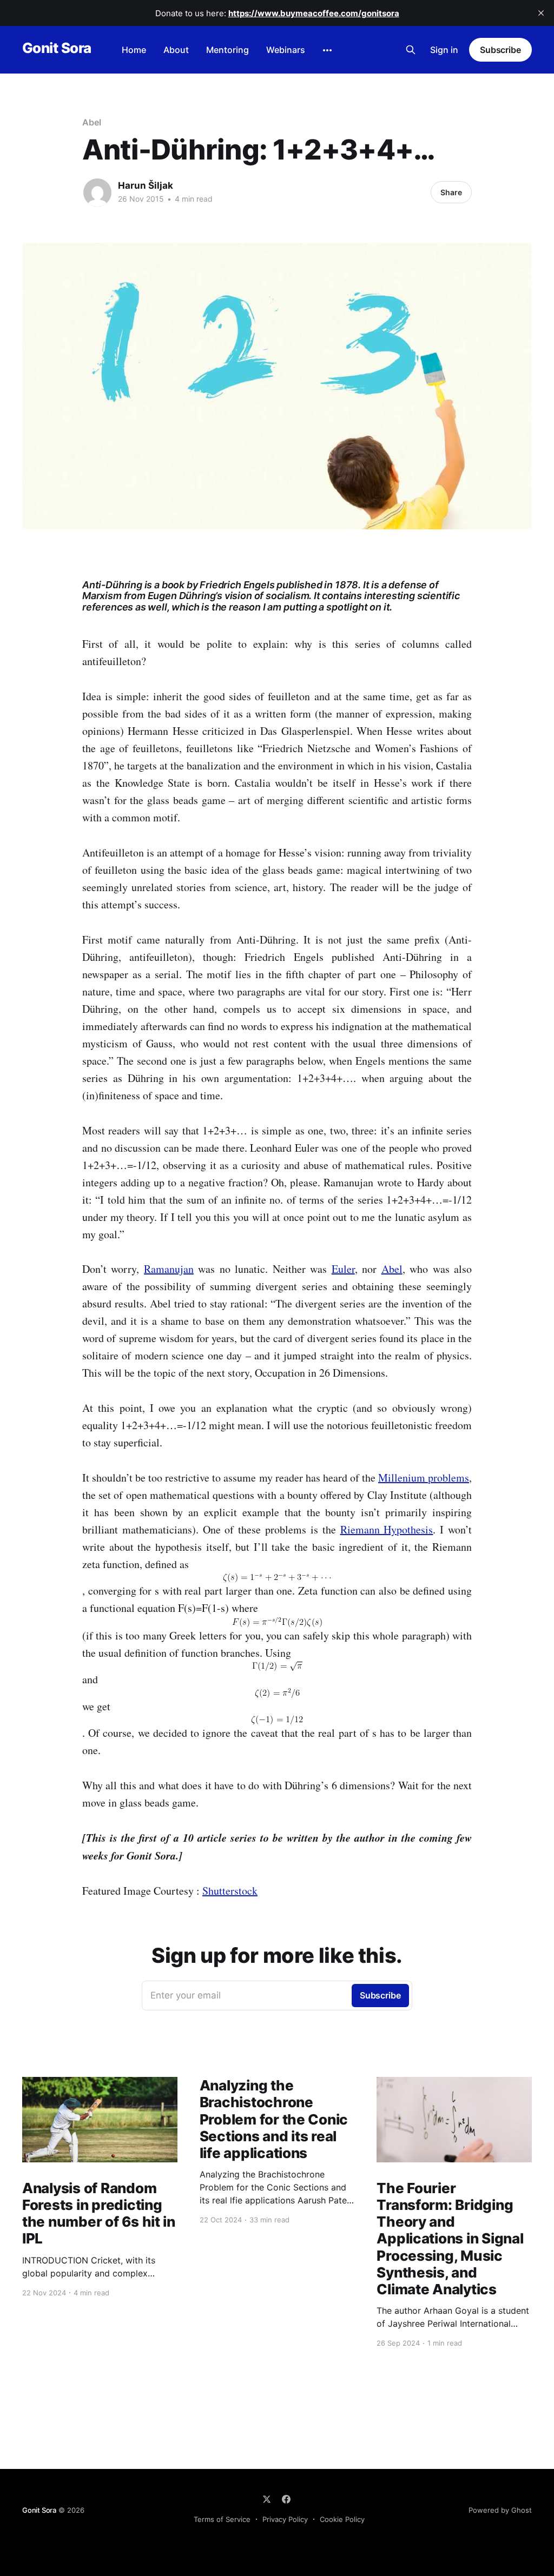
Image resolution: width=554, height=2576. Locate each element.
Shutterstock (230, 1891)
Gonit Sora (57, 48)
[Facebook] (286, 2499)
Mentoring (227, 50)
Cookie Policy (342, 2519)
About (176, 50)
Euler (343, 1269)
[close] (541, 13)
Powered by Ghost (500, 2510)
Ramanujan (169, 1269)
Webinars (286, 50)
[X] (267, 2499)
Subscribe (500, 50)
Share (451, 192)
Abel (92, 122)
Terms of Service (222, 2519)
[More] (327, 50)
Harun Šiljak (146, 185)
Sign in (444, 50)
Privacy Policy (285, 2519)
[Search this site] (411, 50)
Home (134, 50)
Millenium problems (424, 1478)
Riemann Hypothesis (387, 1529)
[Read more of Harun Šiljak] (97, 192)
